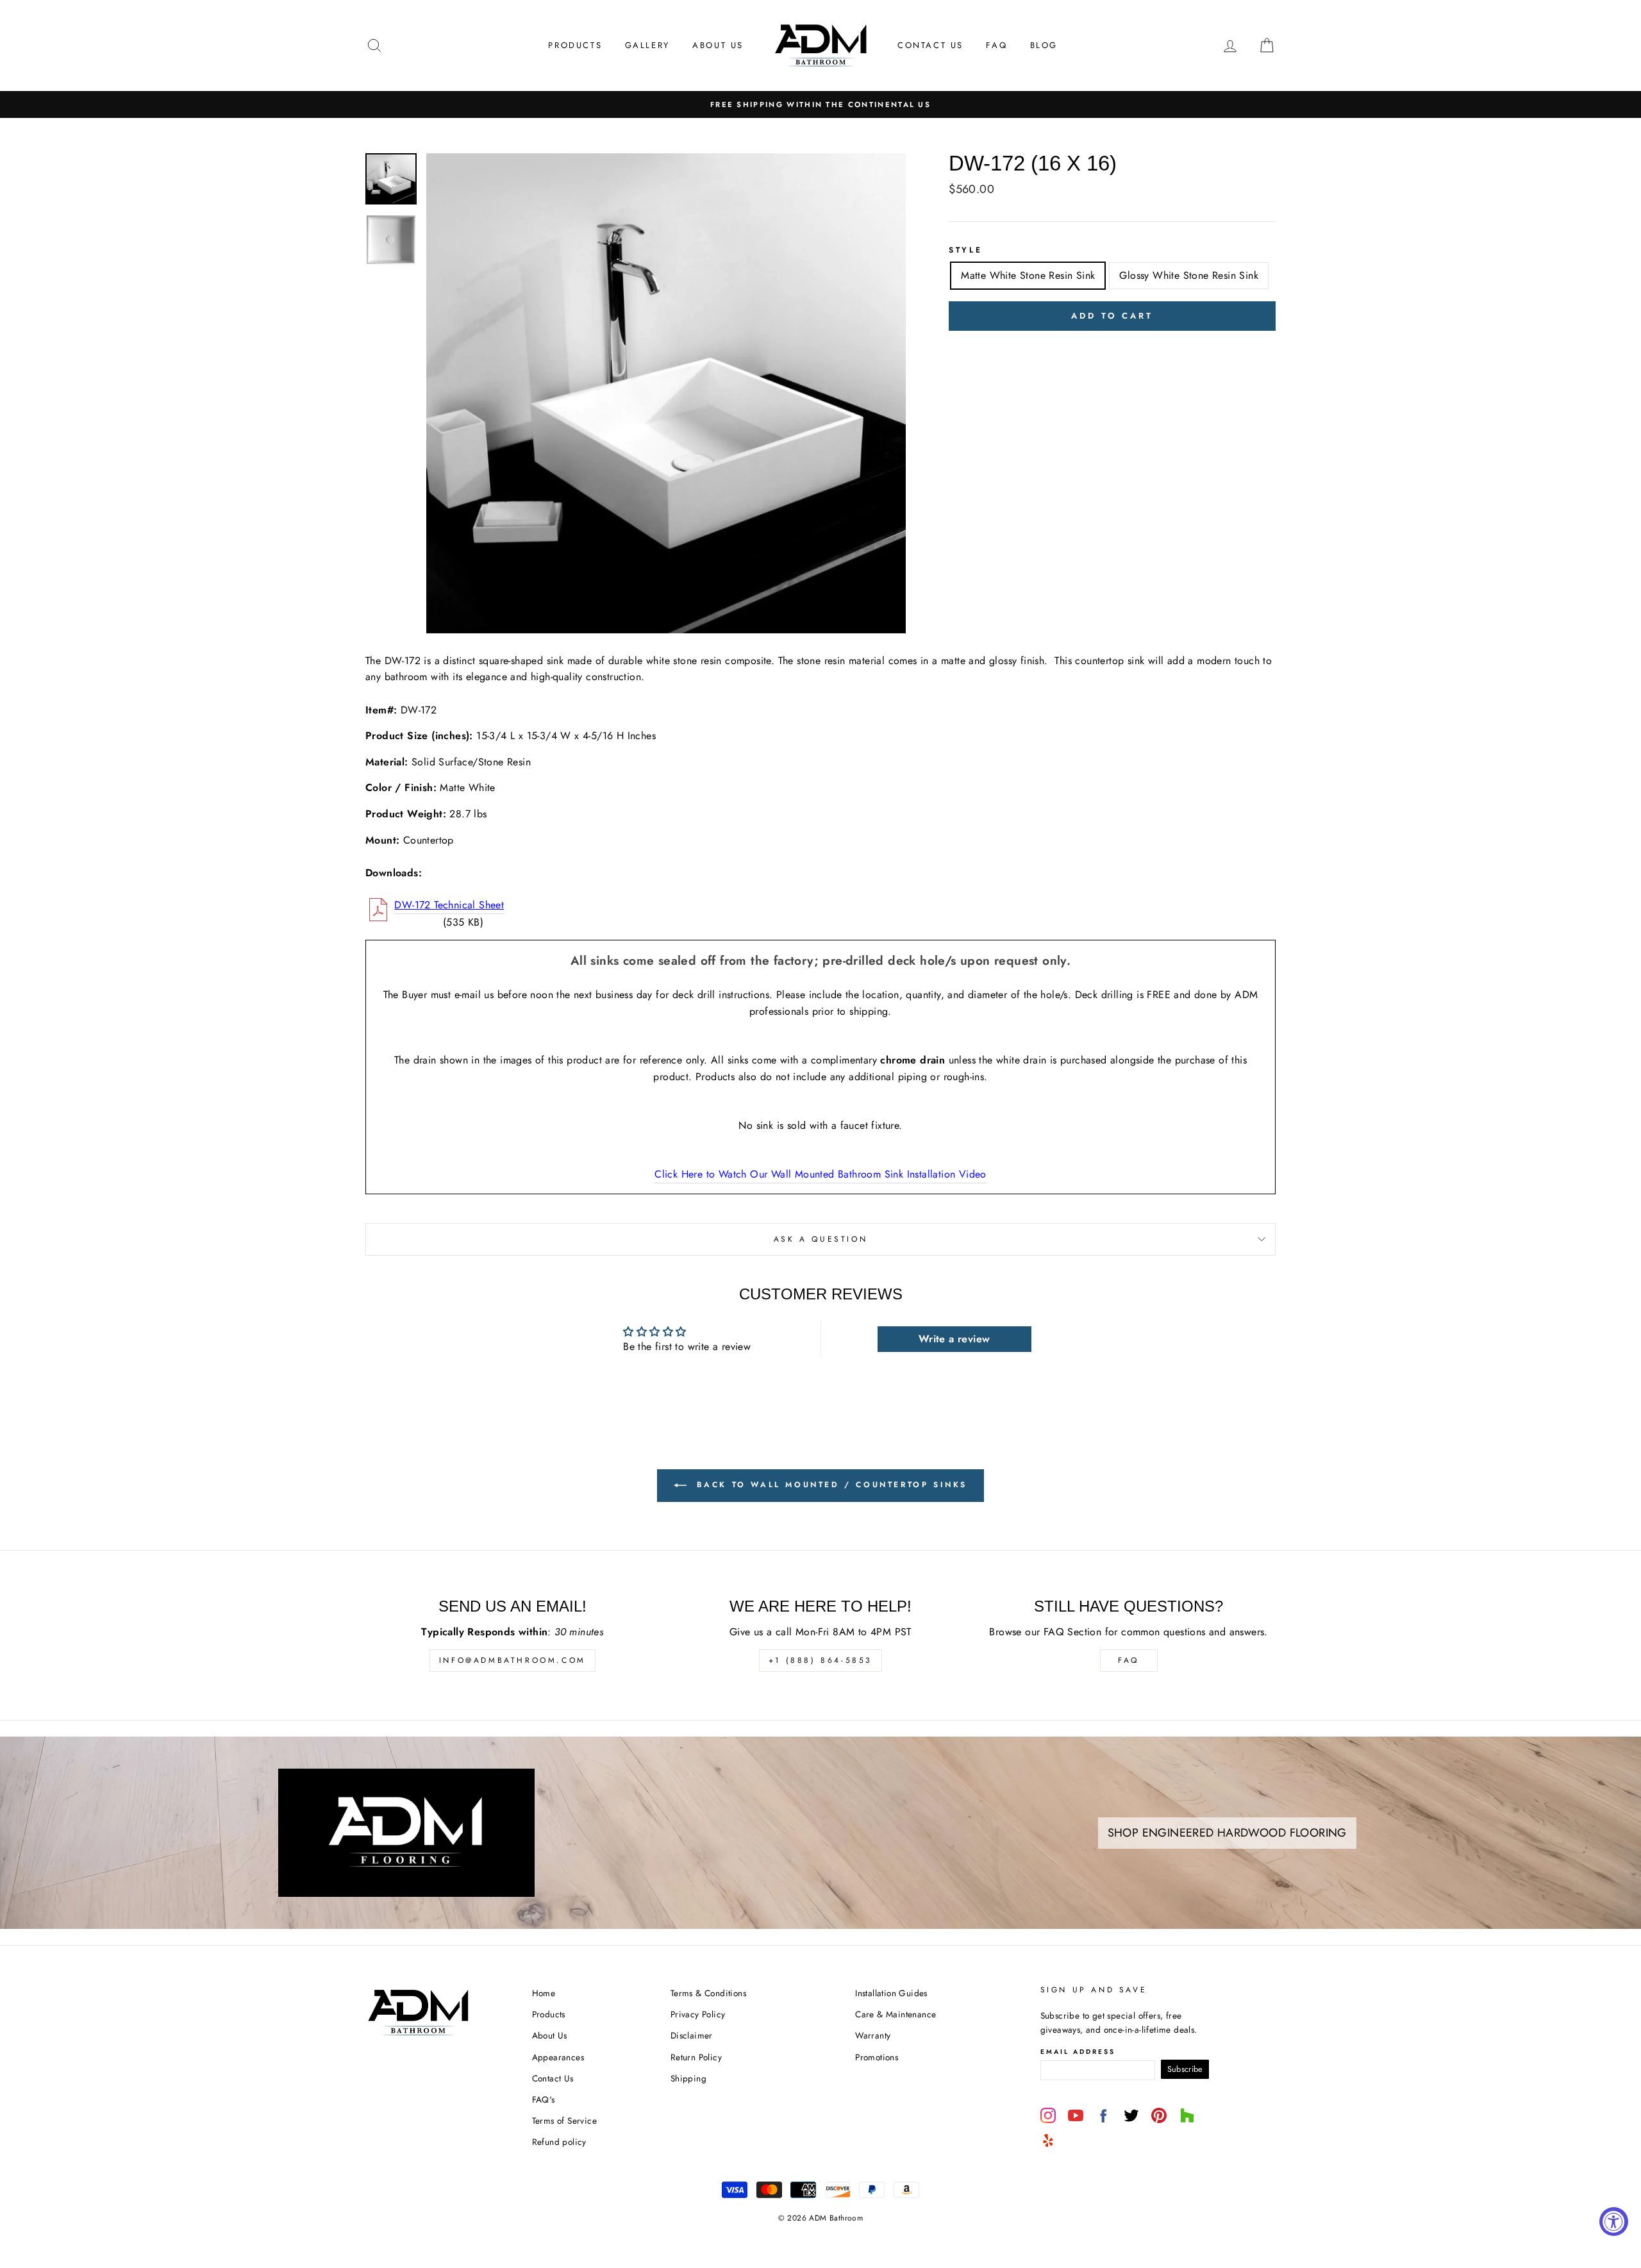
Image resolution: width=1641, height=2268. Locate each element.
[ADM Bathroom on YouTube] (1076, 2115)
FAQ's (544, 2099)
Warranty (873, 2035)
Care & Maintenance (895, 2014)
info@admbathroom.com (512, 1660)
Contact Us (930, 45)
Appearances (558, 2057)
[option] (820, 104)
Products (575, 45)
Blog (1044, 45)
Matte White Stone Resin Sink (1028, 275)
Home (544, 1993)
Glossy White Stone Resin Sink (1189, 275)
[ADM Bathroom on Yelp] (1048, 2140)
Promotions (877, 2057)
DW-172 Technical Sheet (449, 905)
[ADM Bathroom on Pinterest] (1159, 2115)
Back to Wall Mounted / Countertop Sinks (829, 1485)
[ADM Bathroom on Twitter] (1131, 2115)
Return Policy (696, 2057)
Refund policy (559, 2142)
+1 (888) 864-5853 (820, 1660)
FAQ (996, 45)
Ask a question (820, 1239)
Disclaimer (692, 2035)
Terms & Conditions (708, 1993)
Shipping (688, 2078)
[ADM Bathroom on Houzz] (1187, 2115)
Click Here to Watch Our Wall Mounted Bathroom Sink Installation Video (820, 1174)
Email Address (1078, 2052)
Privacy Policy (698, 2014)
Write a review (954, 1339)
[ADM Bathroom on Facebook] (1103, 2115)
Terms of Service (564, 2121)
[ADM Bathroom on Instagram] (1048, 2115)
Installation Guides (891, 1993)
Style (965, 250)
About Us (718, 45)
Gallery (647, 45)
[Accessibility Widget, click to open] (1614, 2222)
